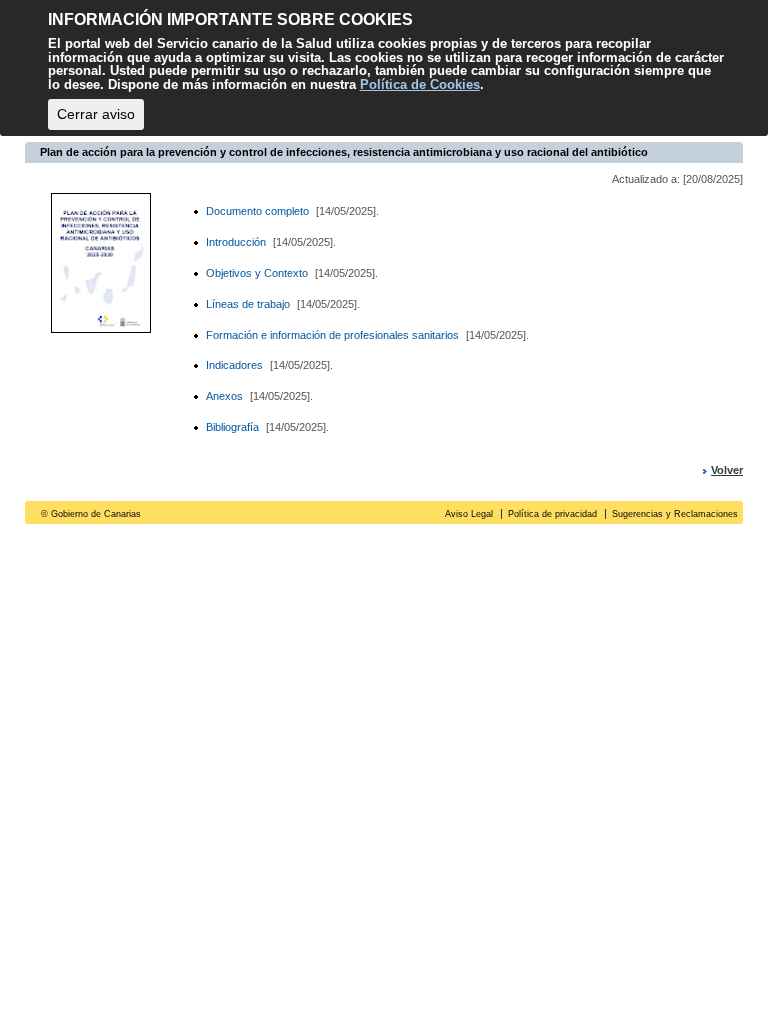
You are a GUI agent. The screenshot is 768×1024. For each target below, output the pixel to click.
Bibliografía (232, 427)
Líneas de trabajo (248, 304)
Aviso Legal (469, 514)
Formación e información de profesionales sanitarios (332, 335)
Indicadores (234, 365)
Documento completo (257, 211)
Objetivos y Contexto (257, 273)
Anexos (224, 396)
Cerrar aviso (96, 114)
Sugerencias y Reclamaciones (675, 514)
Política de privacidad (552, 514)
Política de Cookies (420, 84)
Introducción (237, 242)
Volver (727, 470)
